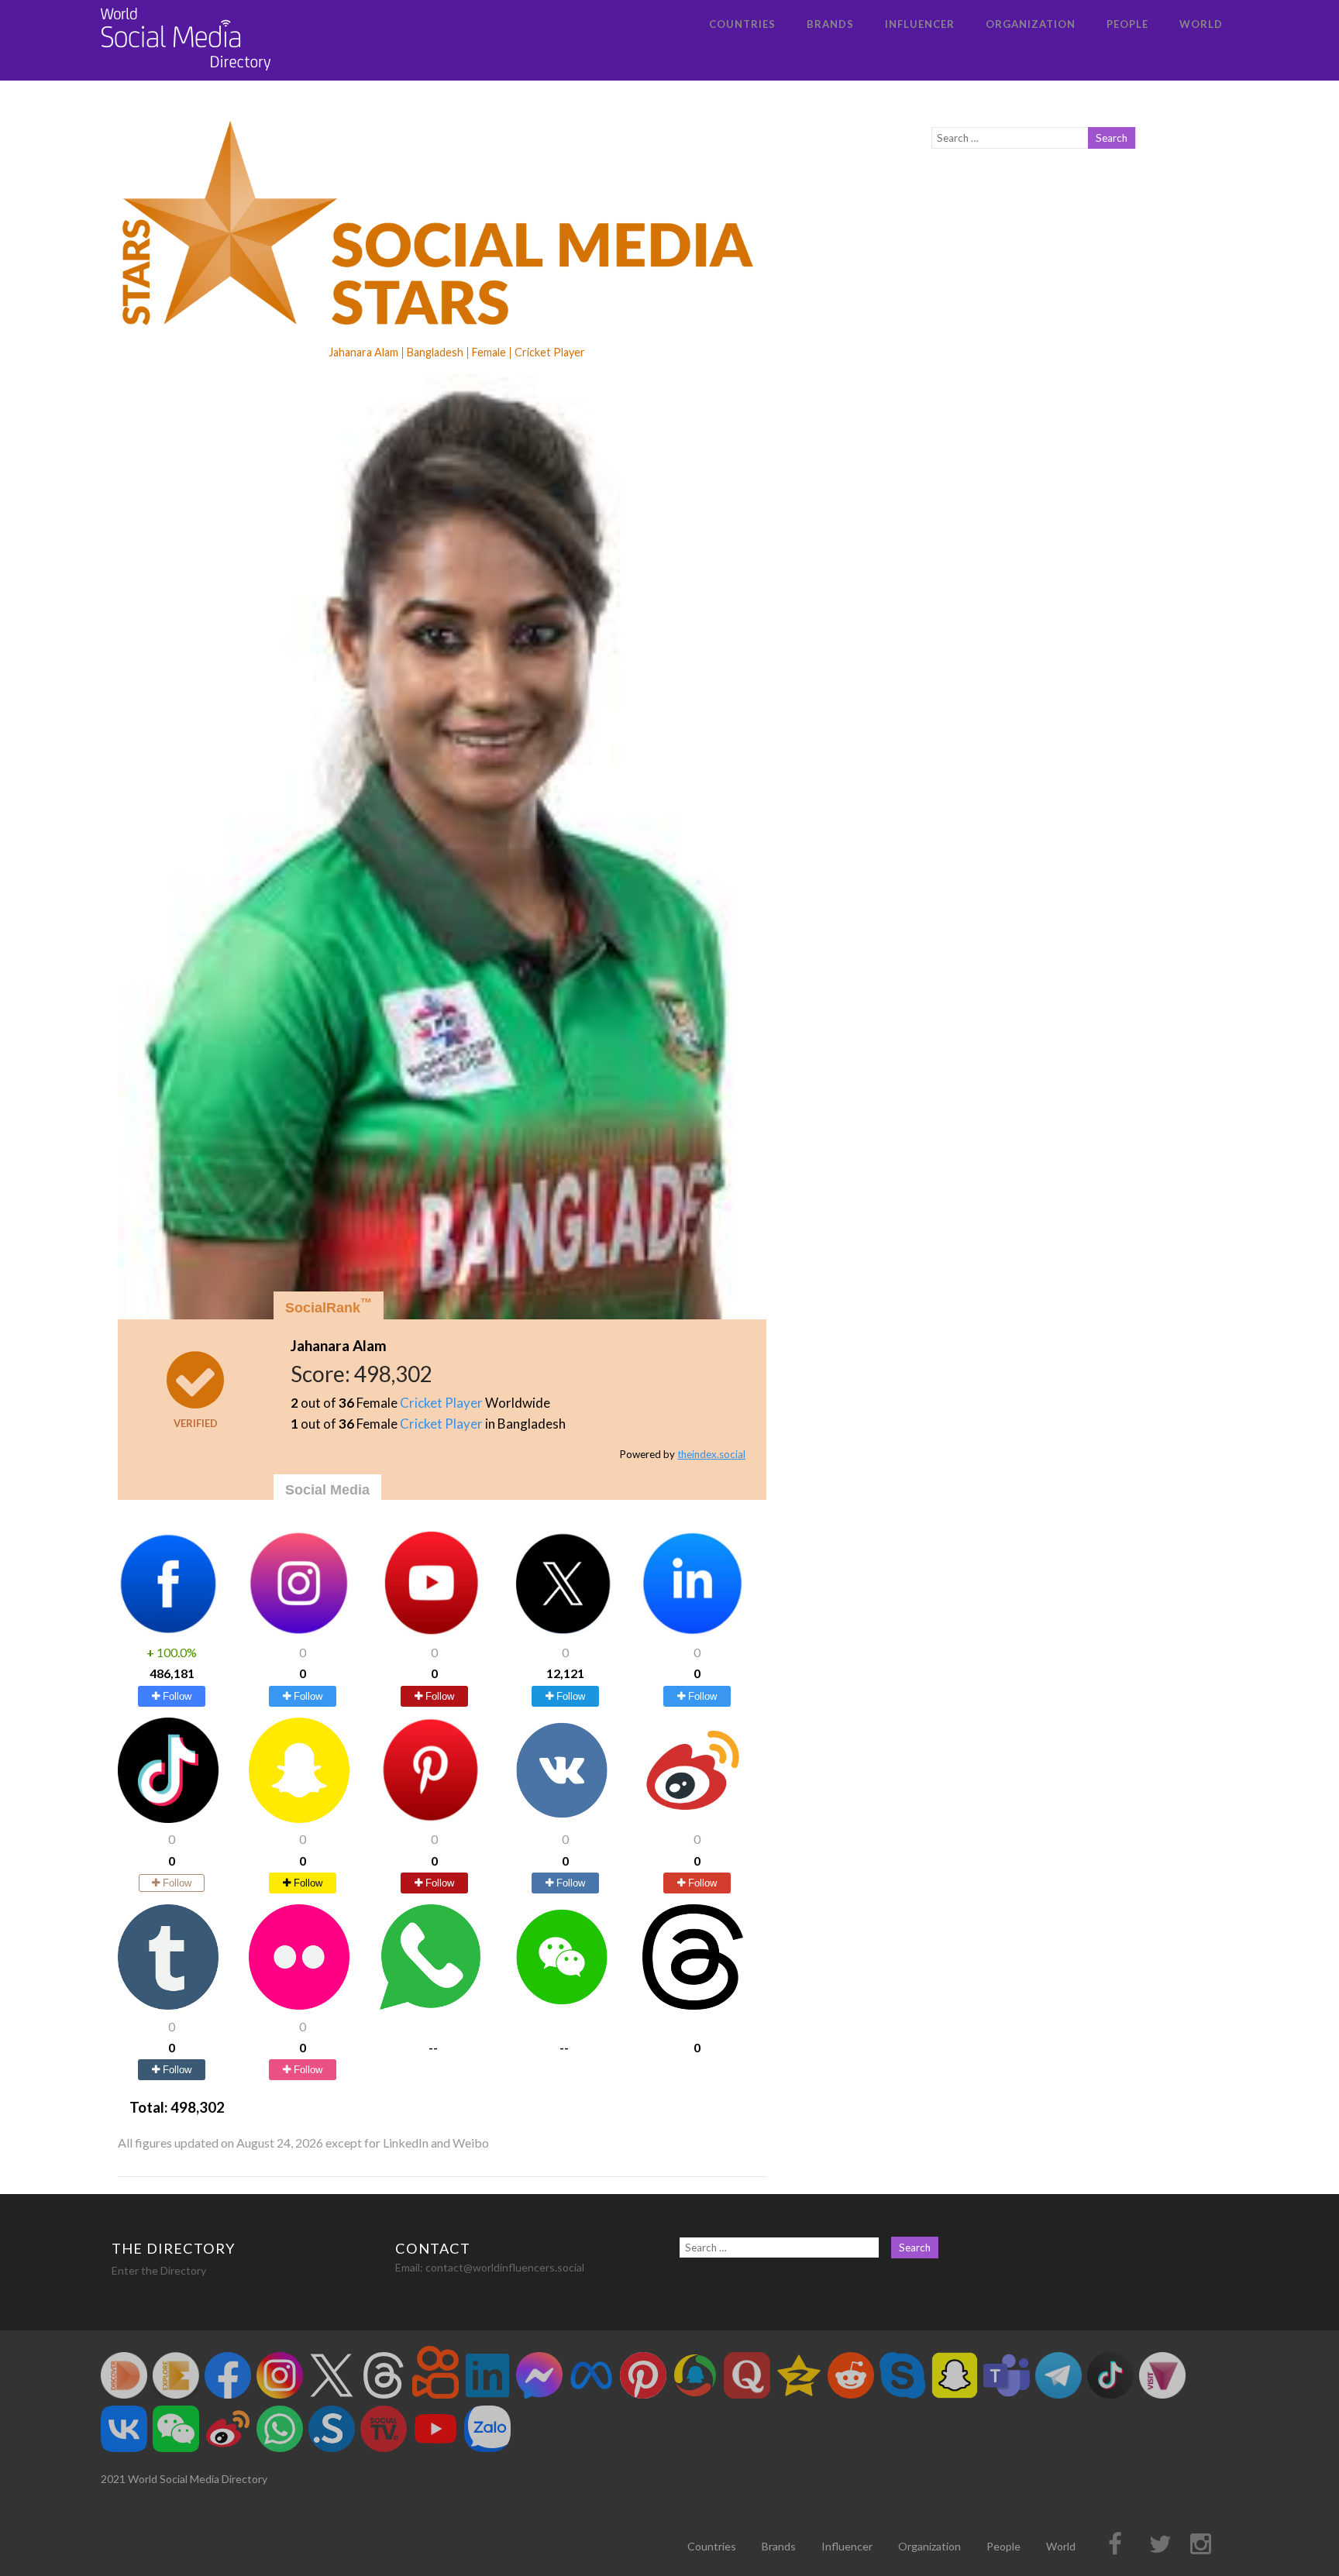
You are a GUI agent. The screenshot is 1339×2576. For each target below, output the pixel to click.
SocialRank (329, 1306)
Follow (176, 1696)
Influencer (920, 24)
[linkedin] (693, 1631)
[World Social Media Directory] (186, 73)
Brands (830, 24)
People (1127, 24)
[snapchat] (299, 1818)
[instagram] (299, 1631)
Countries (742, 24)
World (1201, 24)
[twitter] (562, 1631)
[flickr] (299, 2005)
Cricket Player (441, 1403)
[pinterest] (430, 1818)
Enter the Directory (159, 2270)
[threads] (693, 2005)
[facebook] (168, 1631)
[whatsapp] (430, 2005)
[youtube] (430, 1631)
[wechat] (562, 2005)
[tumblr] (168, 2005)
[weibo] (693, 1818)
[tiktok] (168, 1818)
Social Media (327, 1490)
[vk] (562, 1818)
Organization (1031, 24)
